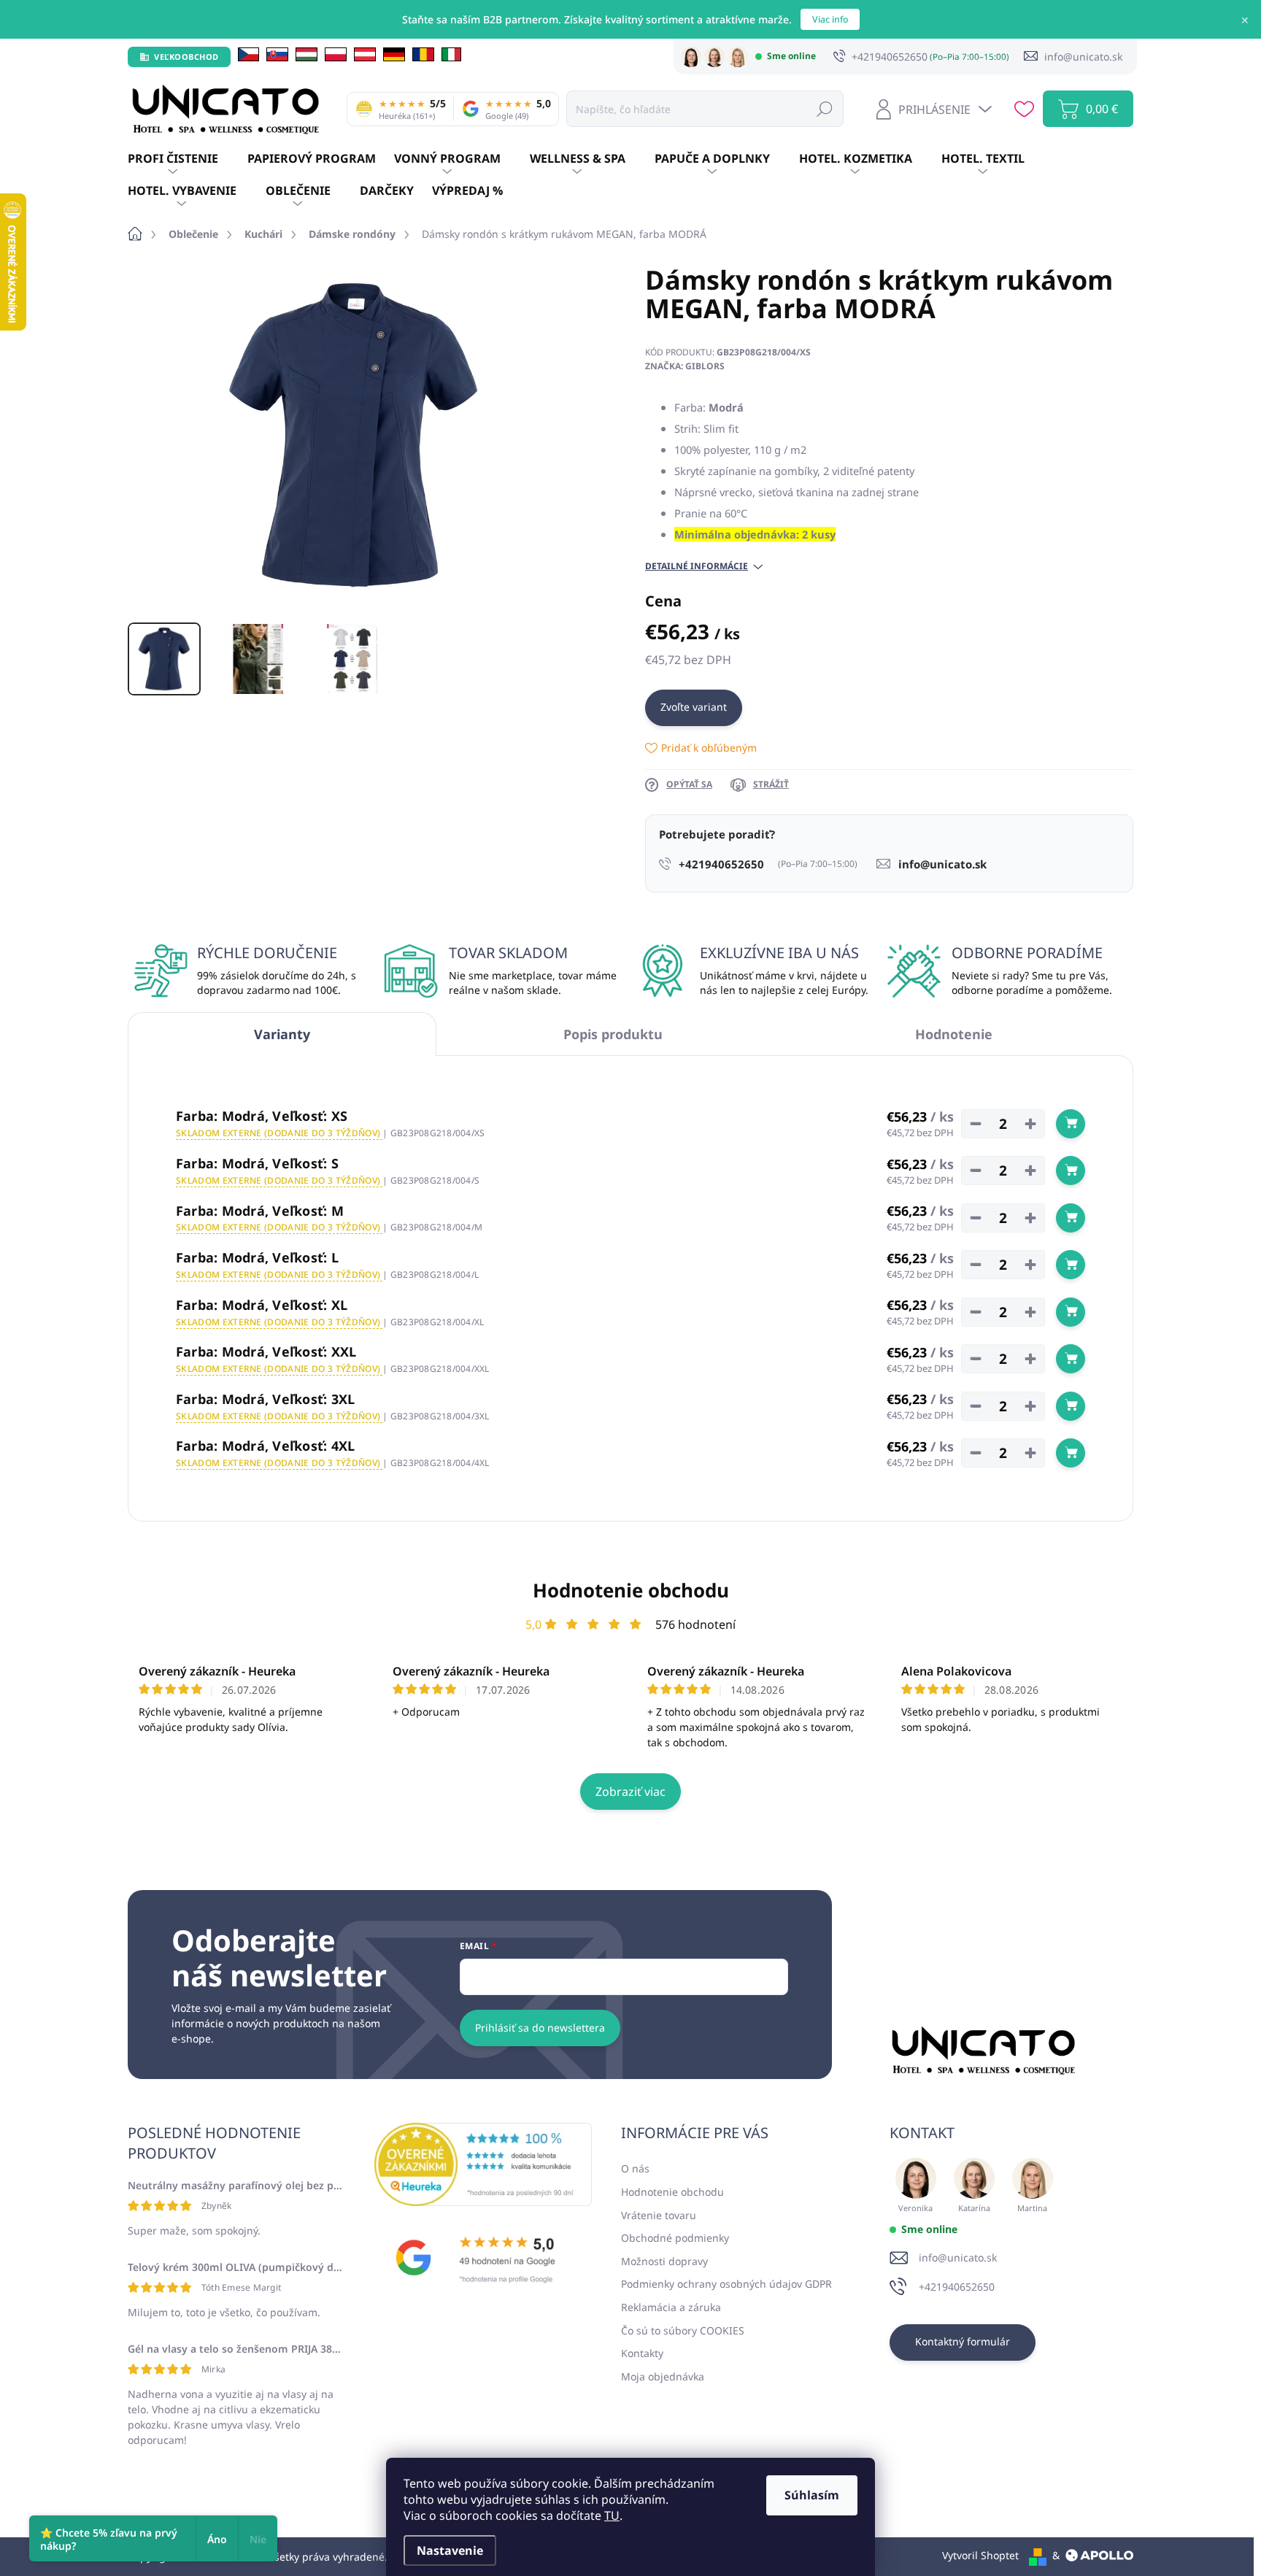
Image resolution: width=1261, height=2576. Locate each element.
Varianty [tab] (282, 1034)
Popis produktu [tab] (613, 1034)
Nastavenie (450, 2550)
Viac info (830, 19)
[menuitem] (188, 159)
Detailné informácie (697, 566)
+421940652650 (957, 2287)
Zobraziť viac (630, 1792)
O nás (635, 2168)
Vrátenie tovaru (659, 2215)
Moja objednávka (663, 2376)
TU (612, 2515)
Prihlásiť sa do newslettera (540, 2028)
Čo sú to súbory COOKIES (683, 2330)
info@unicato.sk (958, 2257)
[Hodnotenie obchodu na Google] (483, 2258)
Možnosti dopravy (664, 2261)
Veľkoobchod (186, 57)
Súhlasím (812, 2495)
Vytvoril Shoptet (980, 2555)
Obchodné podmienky (675, 2238)
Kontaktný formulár (963, 2341)
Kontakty (642, 2353)
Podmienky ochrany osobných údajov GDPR (726, 2284)
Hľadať (825, 108)
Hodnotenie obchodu (631, 1590)
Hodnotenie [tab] (954, 1034)
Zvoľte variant (694, 707)
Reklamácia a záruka (671, 2307)
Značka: (685, 366)
